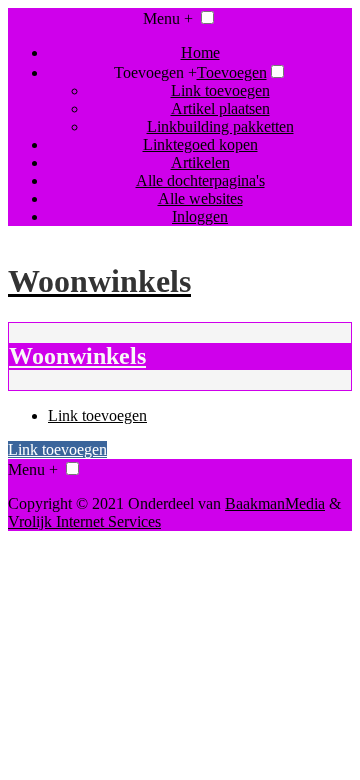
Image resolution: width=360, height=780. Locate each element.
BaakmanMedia (275, 503)
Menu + (168, 18)
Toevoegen (232, 72)
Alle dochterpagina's (200, 180)
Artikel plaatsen (220, 108)
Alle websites (200, 198)
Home (200, 52)
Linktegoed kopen (200, 144)
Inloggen (200, 216)
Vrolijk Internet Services (84, 521)
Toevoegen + (155, 72)
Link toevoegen (220, 90)
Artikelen (200, 162)
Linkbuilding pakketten (220, 126)
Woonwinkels (77, 356)
